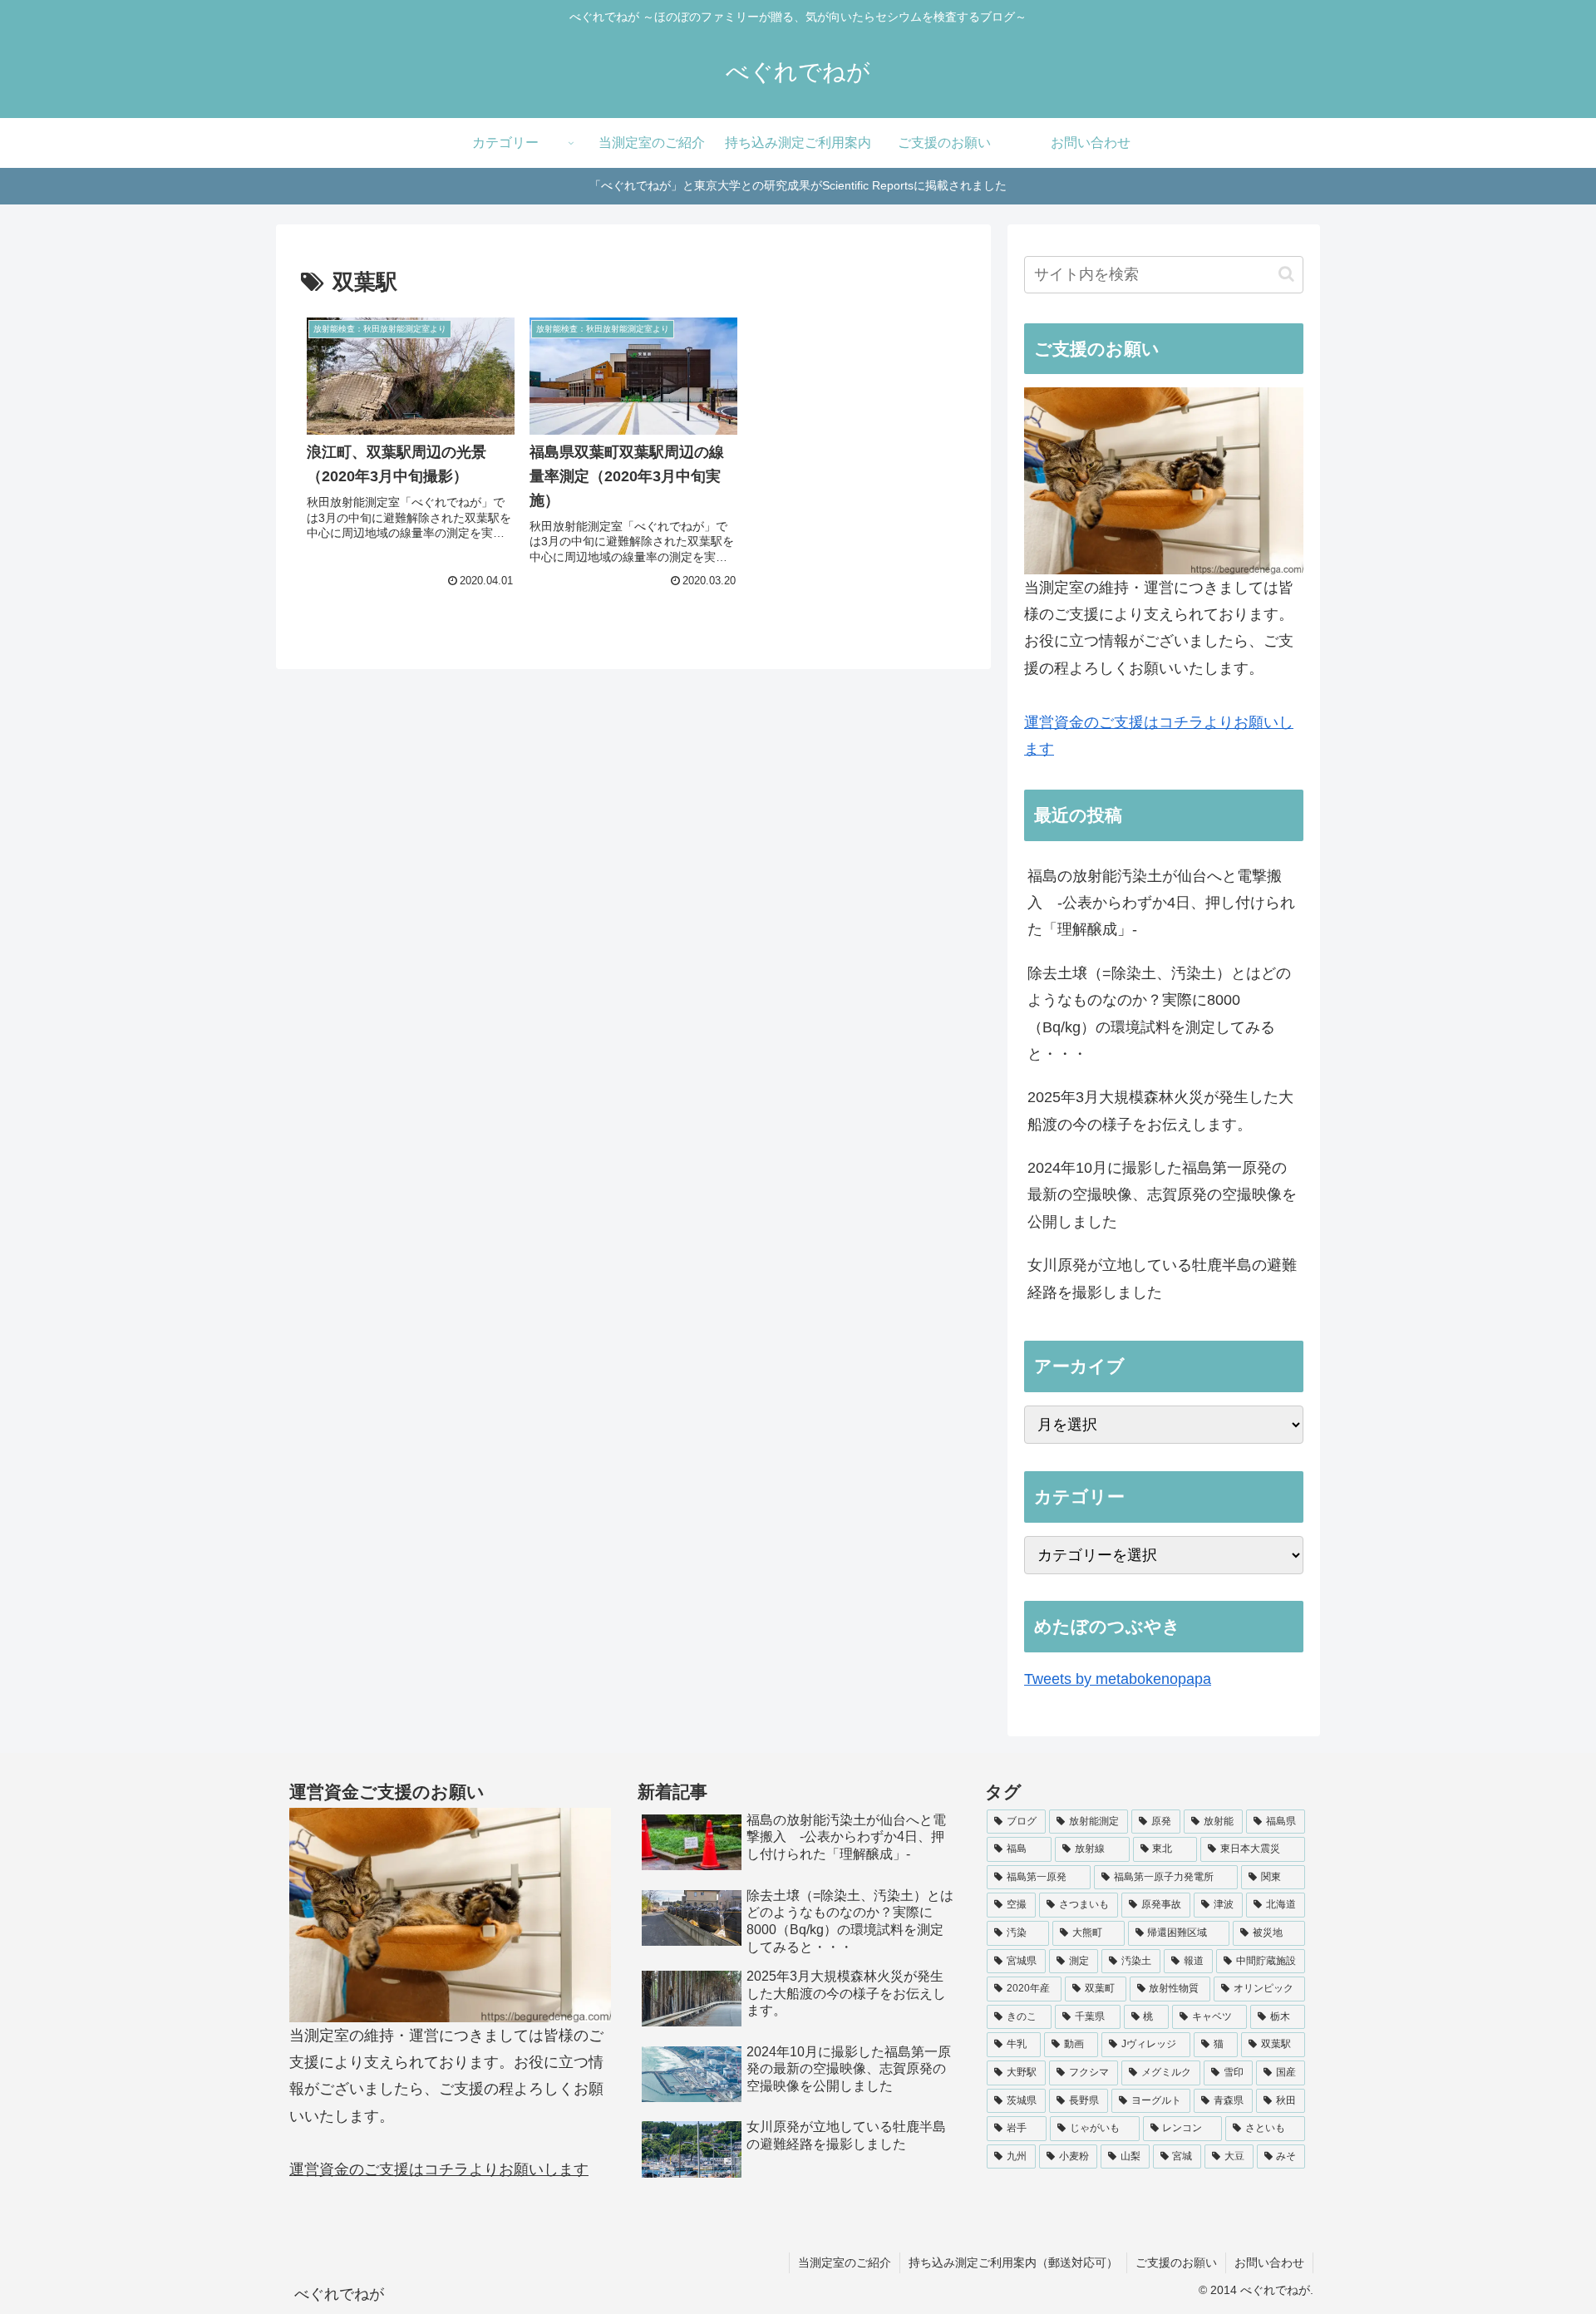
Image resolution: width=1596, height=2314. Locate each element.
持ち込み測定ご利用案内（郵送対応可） (1013, 2262)
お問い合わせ (1269, 2262)
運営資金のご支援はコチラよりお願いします (439, 2169)
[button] (1286, 274)
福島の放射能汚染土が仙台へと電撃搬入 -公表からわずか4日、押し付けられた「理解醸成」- (1161, 903)
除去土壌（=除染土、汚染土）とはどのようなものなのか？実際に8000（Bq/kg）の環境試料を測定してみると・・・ (1159, 1014)
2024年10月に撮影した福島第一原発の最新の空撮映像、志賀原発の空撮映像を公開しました (1162, 1195)
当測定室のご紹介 (845, 2262)
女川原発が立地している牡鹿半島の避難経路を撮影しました (1162, 1278)
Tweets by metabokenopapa (1118, 1679)
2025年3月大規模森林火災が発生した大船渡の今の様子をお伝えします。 (1160, 1110)
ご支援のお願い (1176, 2262)
